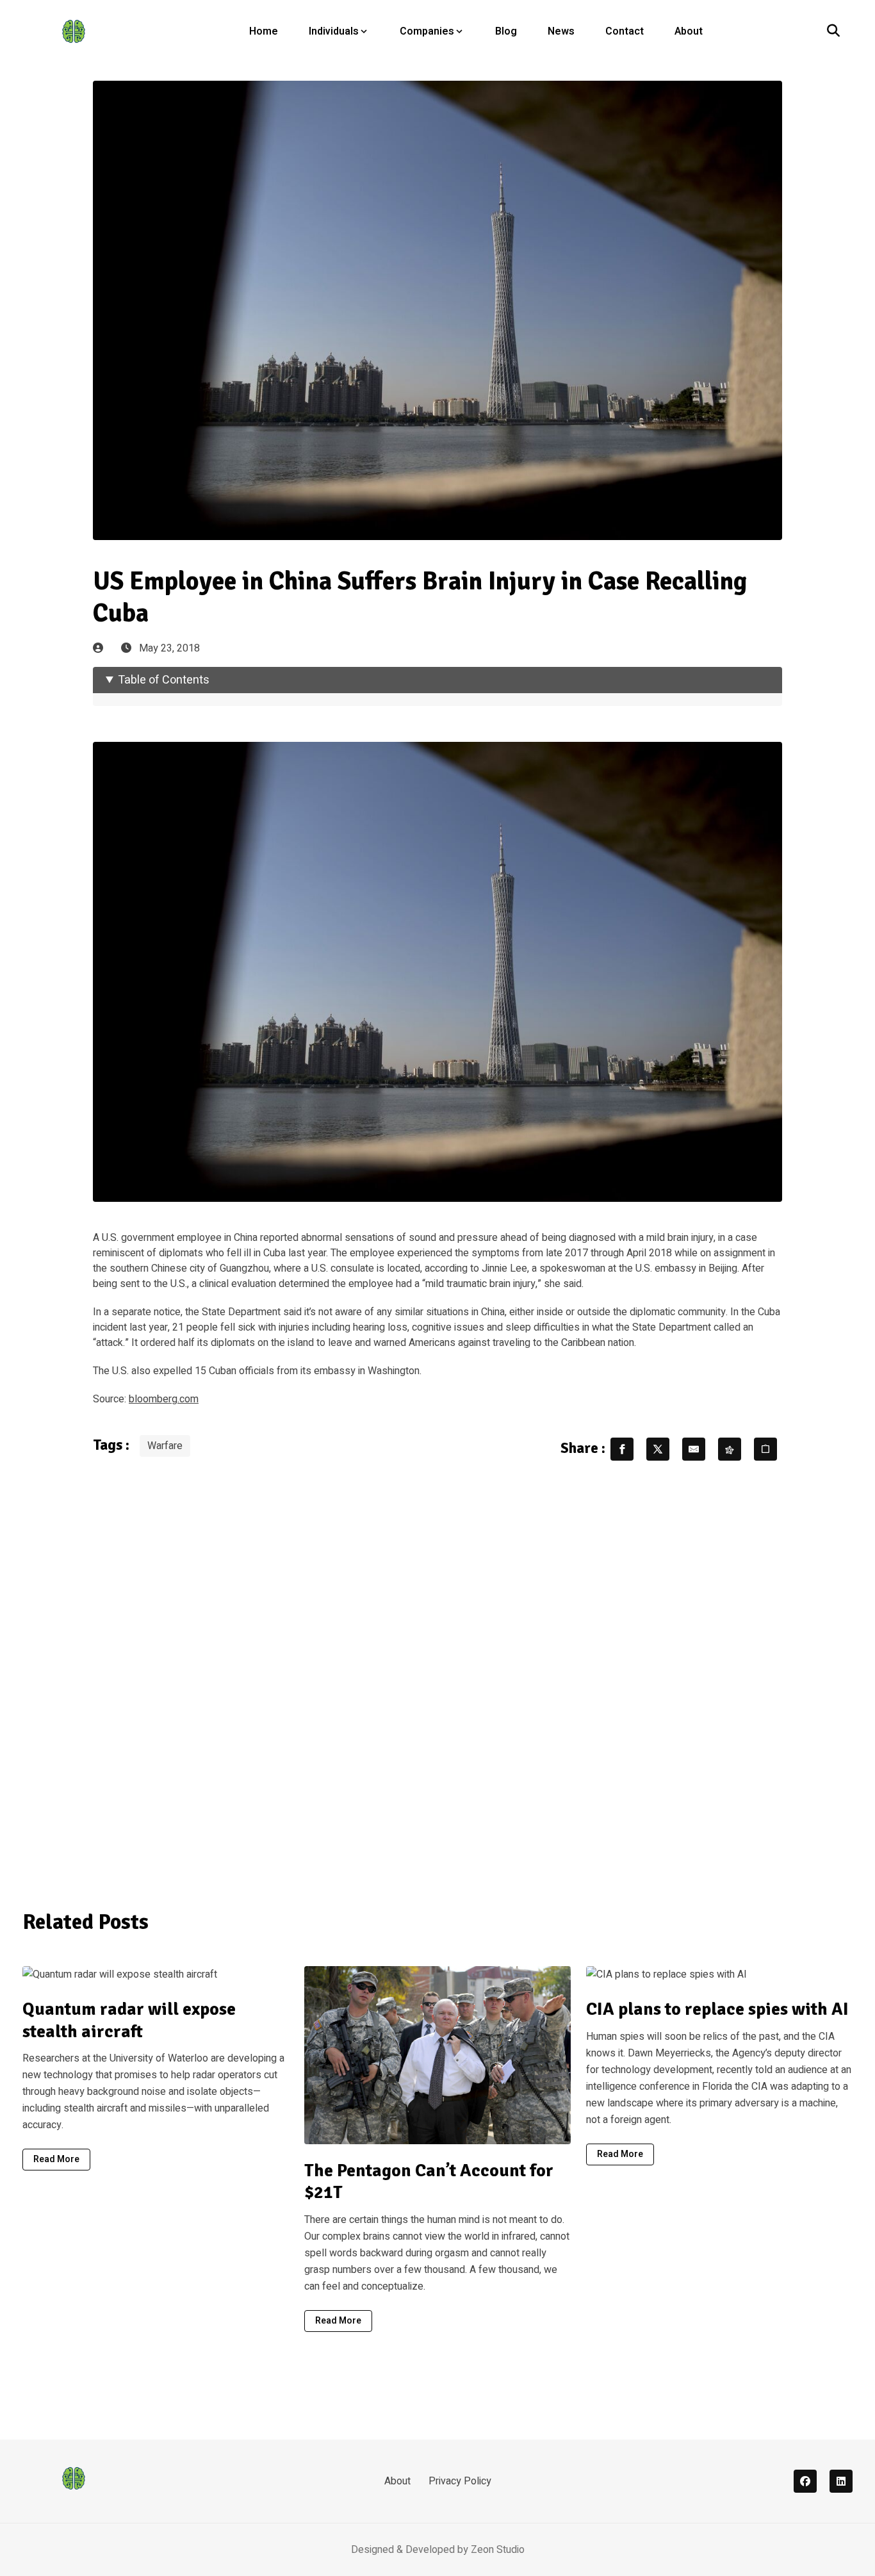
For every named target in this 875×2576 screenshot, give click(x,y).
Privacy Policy (460, 2481)
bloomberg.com (164, 1399)
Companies (427, 31)
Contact (625, 31)
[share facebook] (622, 1449)
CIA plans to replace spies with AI (717, 2009)
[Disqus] (437, 1677)
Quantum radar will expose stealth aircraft (129, 2020)
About (689, 31)
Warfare (165, 1446)
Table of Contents (164, 680)
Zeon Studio (498, 2550)
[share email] (694, 1449)
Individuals (334, 31)
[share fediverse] (730, 1449)
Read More (56, 2159)
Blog (506, 31)
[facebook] (805, 2481)
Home (264, 31)
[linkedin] (841, 2481)
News (561, 31)
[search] (833, 31)
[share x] (658, 1449)
